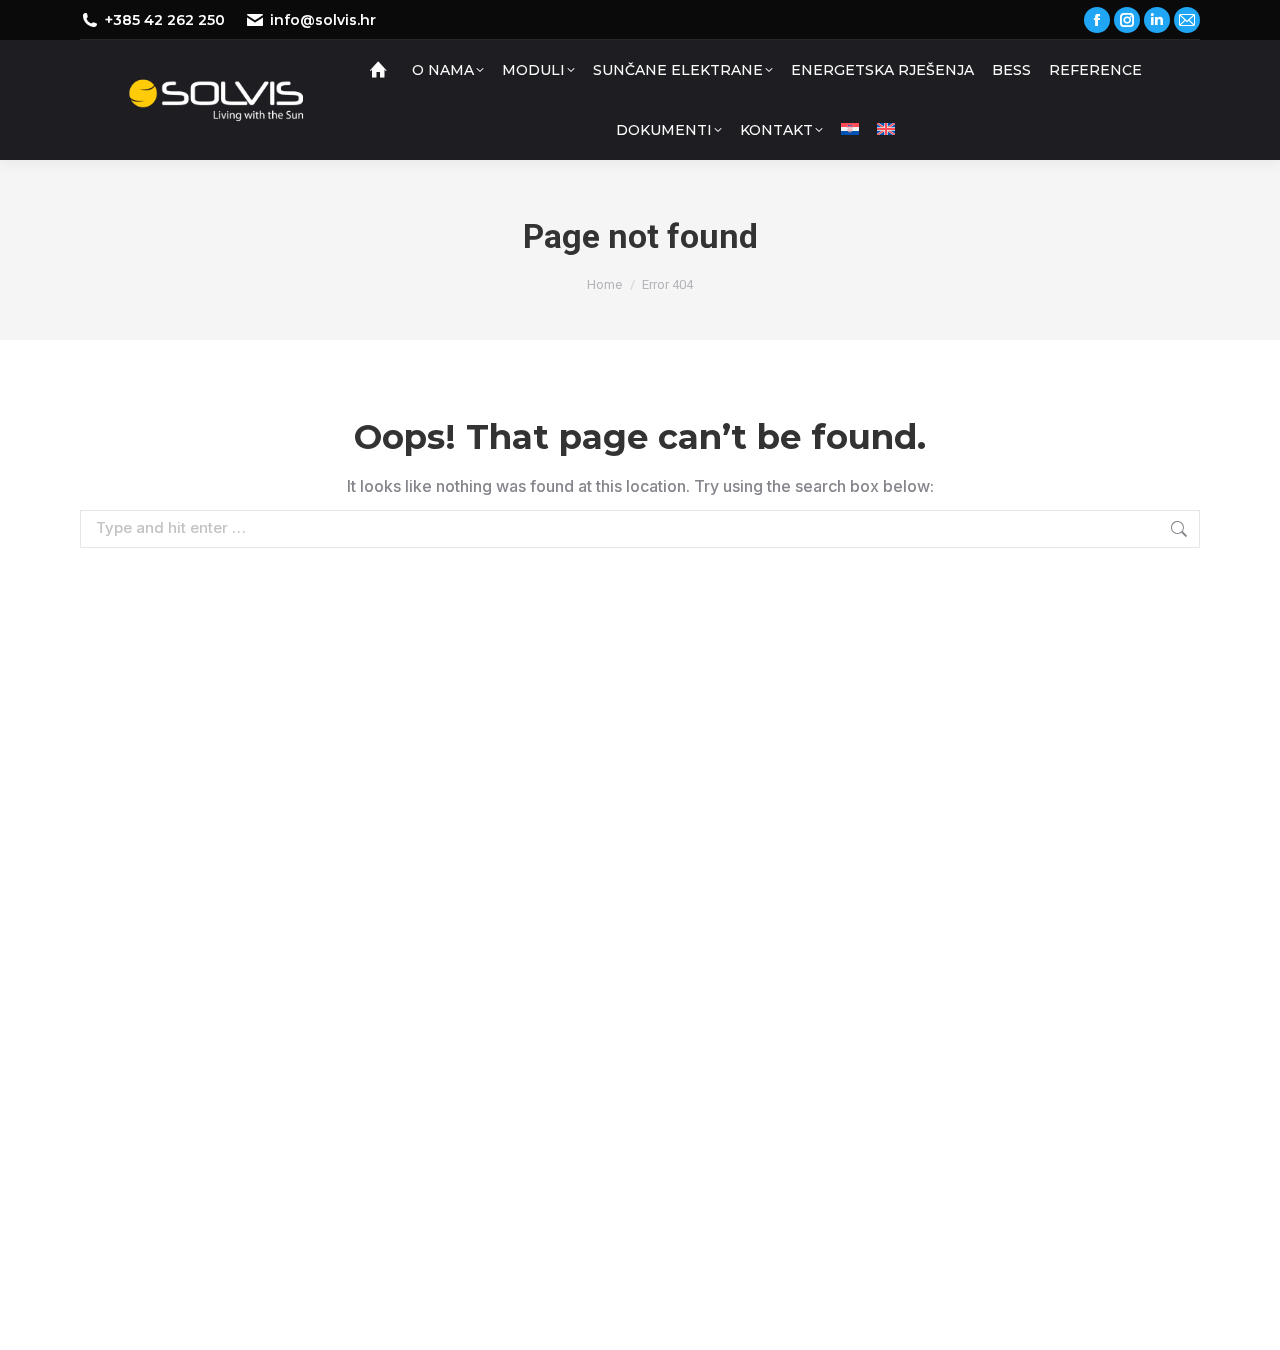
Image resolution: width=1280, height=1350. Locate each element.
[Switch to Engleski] (886, 130)
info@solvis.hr (323, 20)
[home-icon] (381, 70)
